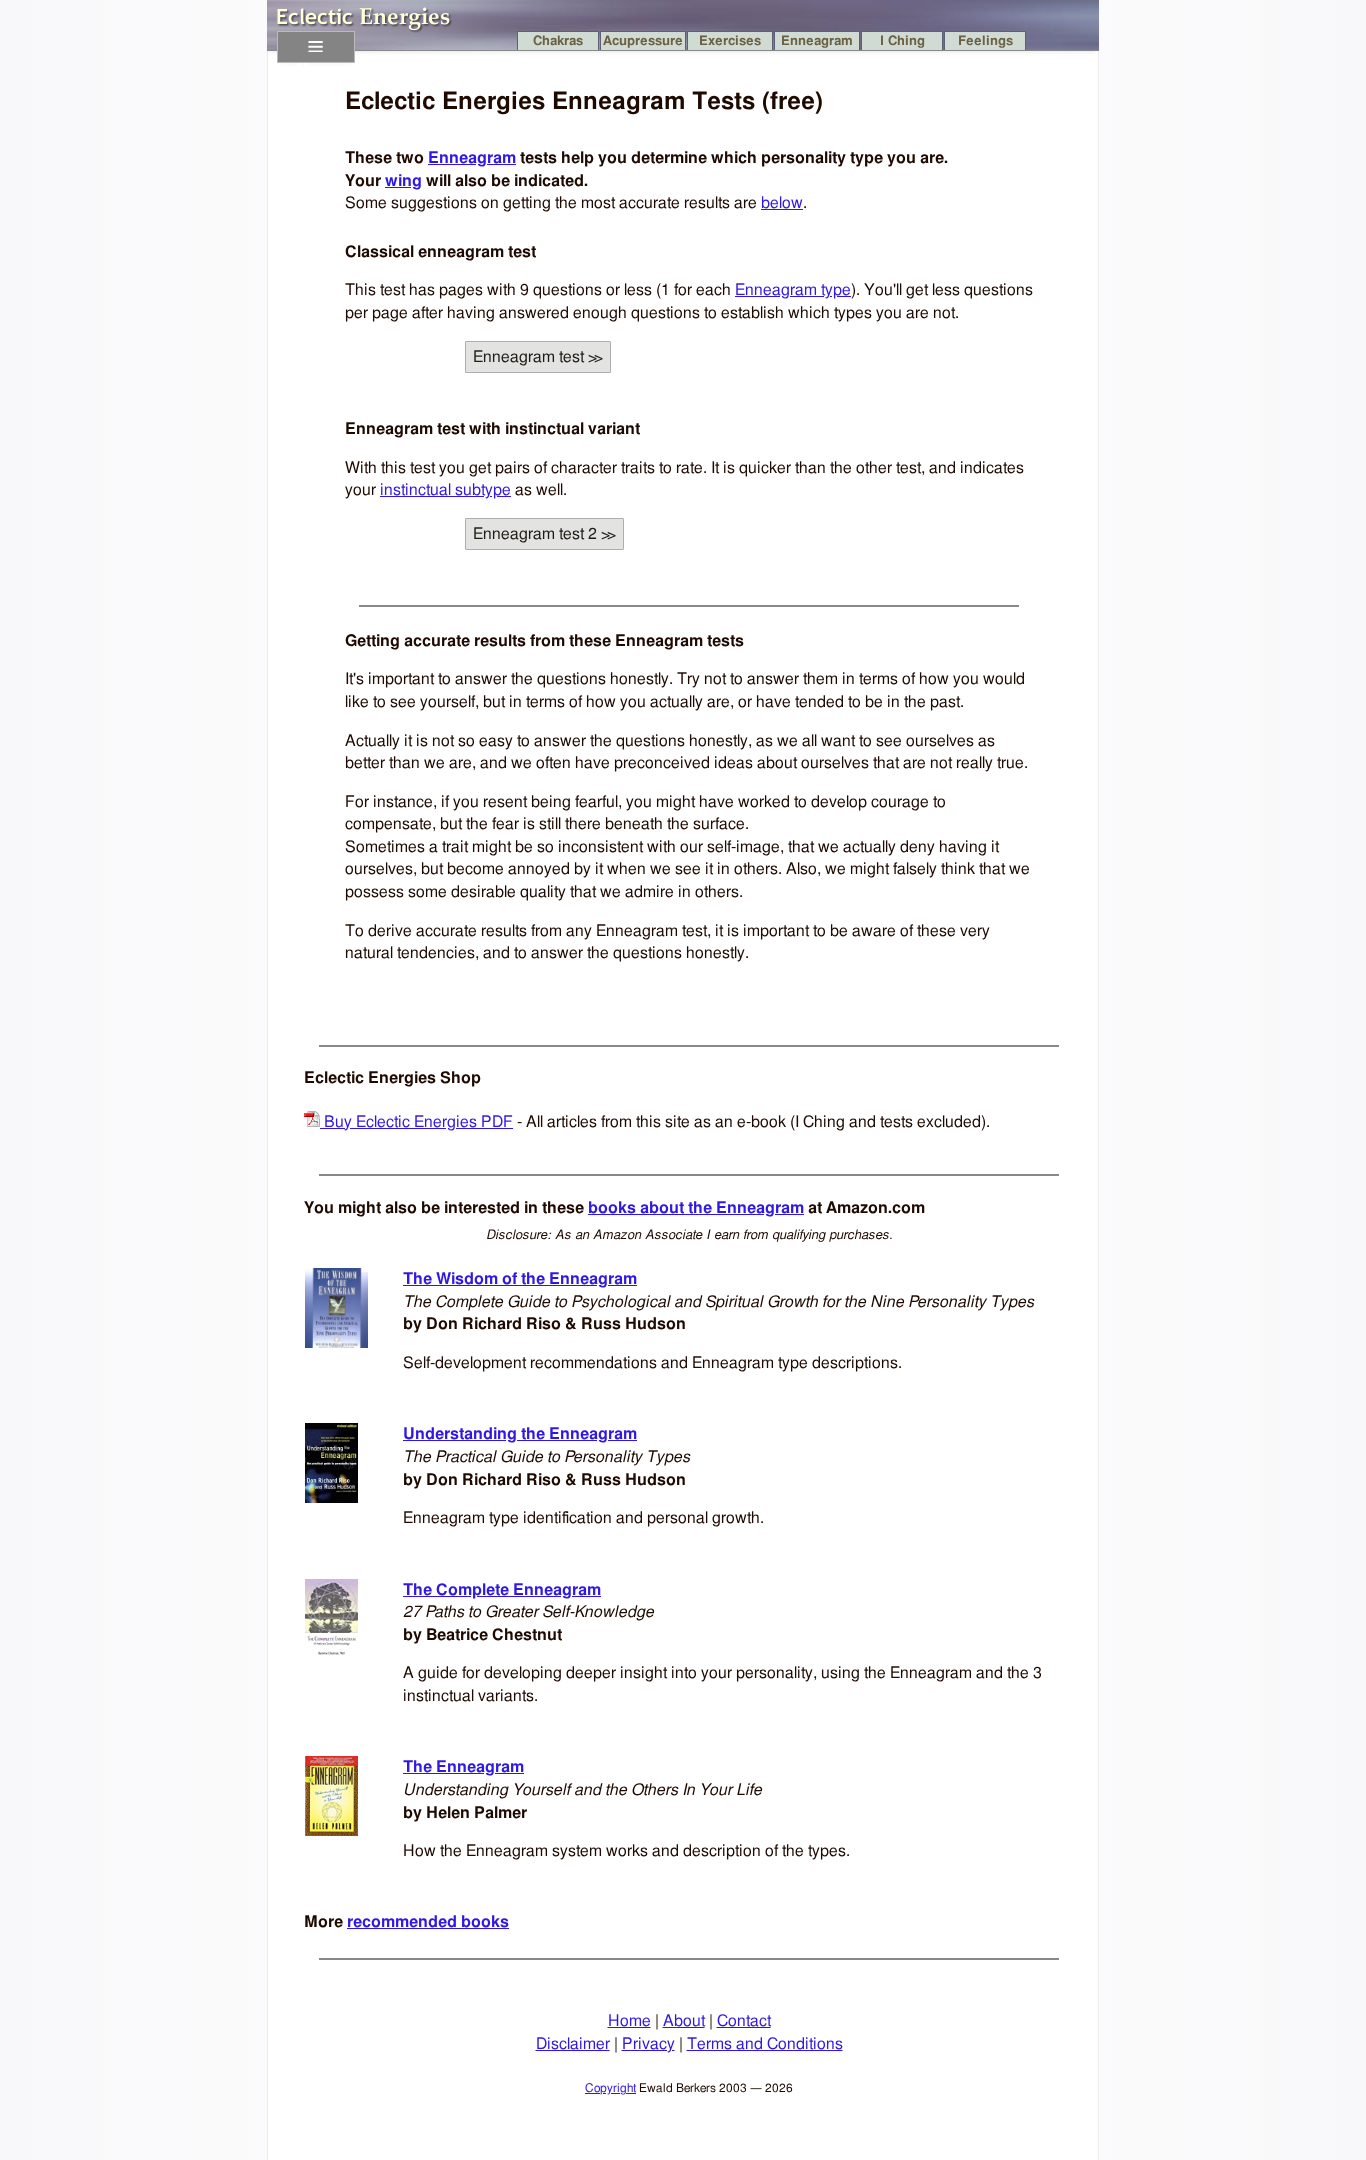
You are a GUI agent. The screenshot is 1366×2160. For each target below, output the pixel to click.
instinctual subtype (445, 490)
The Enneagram (463, 1767)
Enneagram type (793, 290)
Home (629, 2021)
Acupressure (643, 41)
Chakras (558, 41)
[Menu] (316, 47)
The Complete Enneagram (502, 1590)
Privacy (648, 2044)
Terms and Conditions (765, 2044)
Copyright (610, 2088)
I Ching (902, 41)
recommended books (428, 1922)
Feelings (985, 41)
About (684, 2021)
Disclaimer (573, 2044)
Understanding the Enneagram (520, 1434)
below (782, 203)
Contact (744, 2021)
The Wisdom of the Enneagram (520, 1279)
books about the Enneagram (696, 1208)
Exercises (730, 41)
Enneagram (817, 41)
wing (403, 181)
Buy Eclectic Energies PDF (416, 1122)
